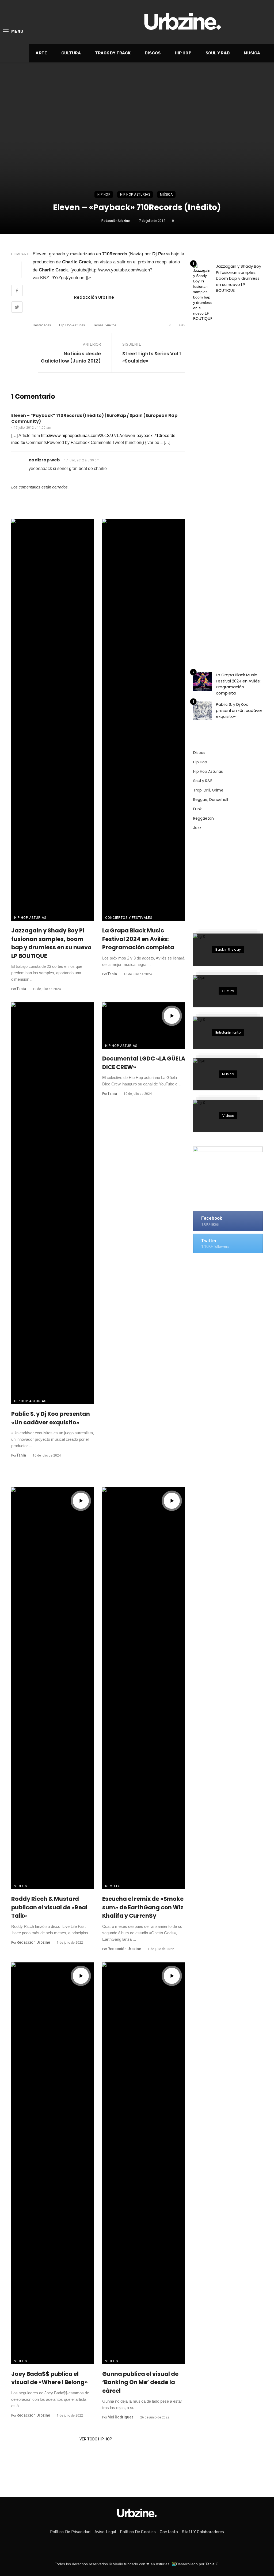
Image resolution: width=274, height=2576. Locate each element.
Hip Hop (183, 53)
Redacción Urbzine (116, 221)
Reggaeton (203, 818)
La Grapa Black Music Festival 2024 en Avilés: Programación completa (138, 939)
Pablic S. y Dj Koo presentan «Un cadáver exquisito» (51, 1418)
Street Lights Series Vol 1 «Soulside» (152, 357)
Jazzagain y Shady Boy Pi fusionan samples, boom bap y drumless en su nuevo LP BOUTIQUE (51, 943)
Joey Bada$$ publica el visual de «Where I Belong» (50, 2378)
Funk (197, 809)
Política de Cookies (138, 2532)
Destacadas (42, 325)
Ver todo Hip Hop (96, 2439)
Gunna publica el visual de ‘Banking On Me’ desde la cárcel (140, 2382)
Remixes (113, 1886)
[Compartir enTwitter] (17, 308)
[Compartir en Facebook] (17, 291)
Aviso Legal (105, 2532)
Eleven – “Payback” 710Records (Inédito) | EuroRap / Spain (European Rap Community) (94, 419)
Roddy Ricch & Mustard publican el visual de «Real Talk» (49, 1907)
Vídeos (21, 1886)
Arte (41, 53)
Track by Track (113, 53)
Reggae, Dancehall (211, 800)
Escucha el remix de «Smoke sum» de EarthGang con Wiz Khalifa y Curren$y (143, 1907)
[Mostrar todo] (228, 950)
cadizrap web (44, 460)
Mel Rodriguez (121, 2417)
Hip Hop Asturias (135, 195)
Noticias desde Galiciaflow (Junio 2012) (71, 357)
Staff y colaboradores (203, 2532)
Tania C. (212, 2564)
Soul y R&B (218, 53)
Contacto (169, 2532)
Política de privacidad (70, 2532)
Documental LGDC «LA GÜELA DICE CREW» (144, 1063)
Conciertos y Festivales (129, 918)
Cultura (71, 53)
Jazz (197, 828)
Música (252, 53)
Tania (21, 989)
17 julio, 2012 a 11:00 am (33, 428)
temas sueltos (105, 325)
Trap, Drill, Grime (208, 790)
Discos (153, 53)
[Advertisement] (233, 879)
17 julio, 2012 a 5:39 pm (82, 460)
